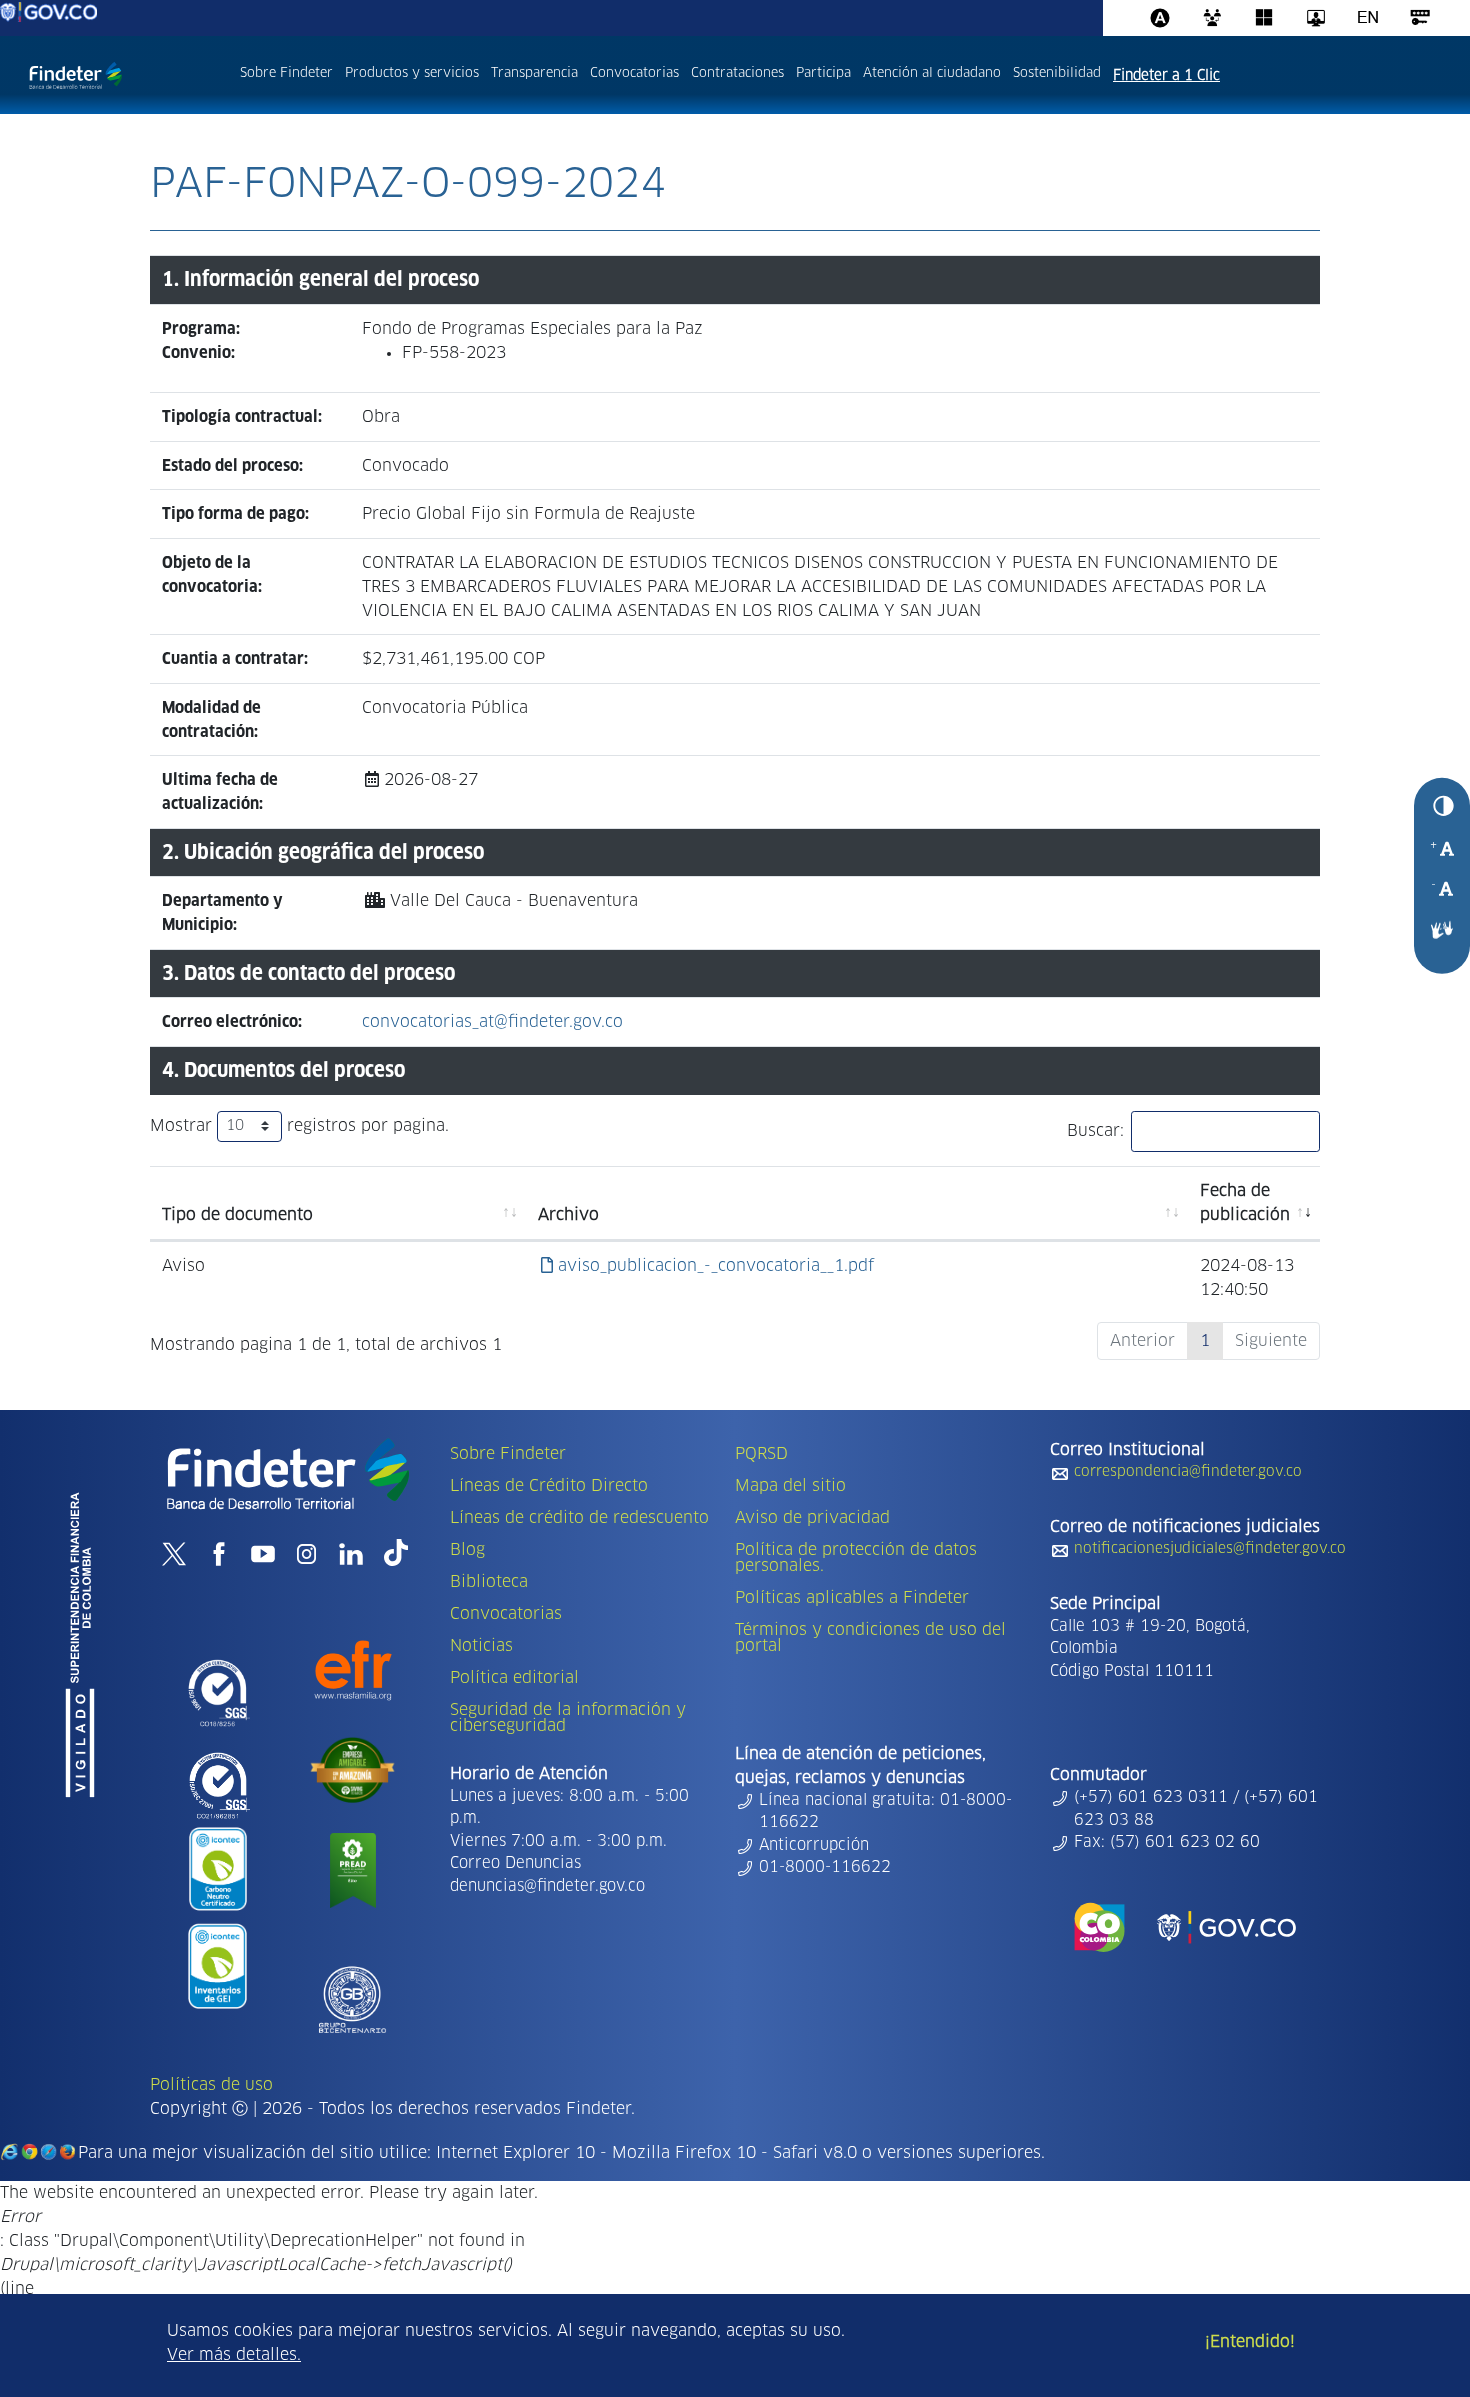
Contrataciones (737, 73)
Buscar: (1095, 1130)
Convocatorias (634, 73)
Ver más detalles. (234, 2355)
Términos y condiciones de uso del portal (870, 1638)
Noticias (481, 1646)
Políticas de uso (211, 2085)
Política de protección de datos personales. (856, 1558)
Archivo (568, 1215)
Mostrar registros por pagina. (299, 1126)
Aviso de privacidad (812, 1518)
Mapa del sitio (790, 1486)
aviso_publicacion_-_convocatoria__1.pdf (713, 1266)
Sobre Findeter (286, 73)
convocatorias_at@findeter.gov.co (492, 1022)
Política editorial (514, 1678)
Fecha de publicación (1245, 1203)
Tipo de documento (237, 1215)
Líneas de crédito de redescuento (579, 1518)
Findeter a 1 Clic (1166, 76)
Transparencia (534, 73)
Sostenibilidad (1057, 73)
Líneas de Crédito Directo (549, 1486)
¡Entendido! (1250, 2342)
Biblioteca (489, 1582)
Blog (467, 1550)
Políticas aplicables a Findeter (852, 1598)
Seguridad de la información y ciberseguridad (568, 1718)
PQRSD (761, 1454)
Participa (823, 73)
